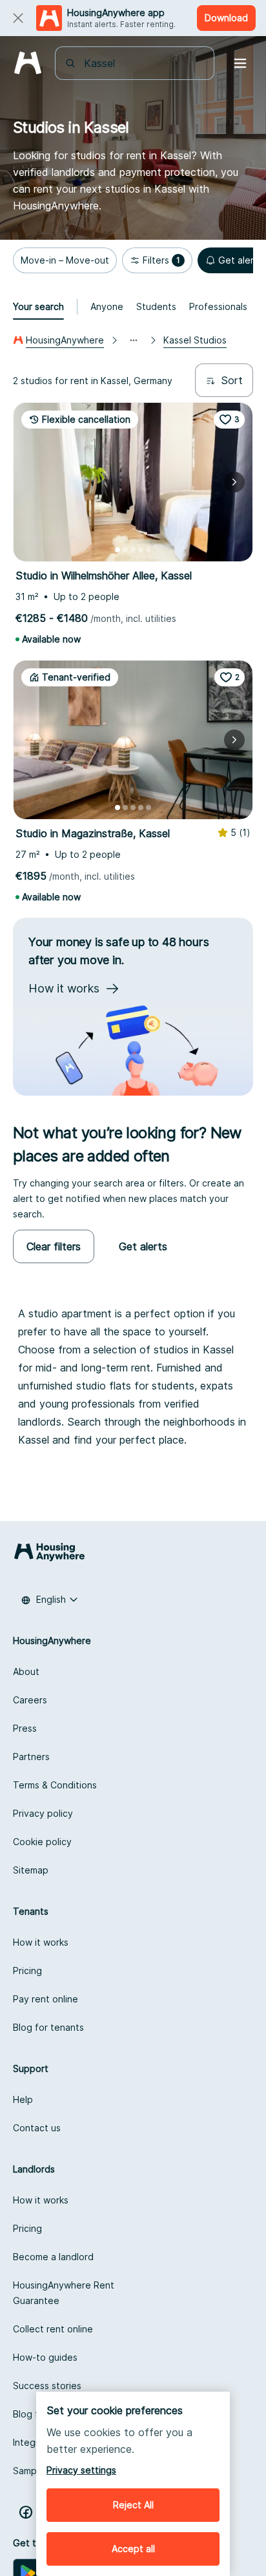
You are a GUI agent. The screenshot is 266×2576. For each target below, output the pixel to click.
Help (23, 2099)
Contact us (37, 2128)
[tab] (38, 307)
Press (25, 1728)
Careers (30, 1700)
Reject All (133, 2505)
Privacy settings (81, 2470)
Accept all (133, 2549)
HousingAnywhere (65, 340)
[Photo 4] (141, 550)
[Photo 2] (125, 550)
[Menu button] (240, 63)
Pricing (27, 1971)
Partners (31, 1757)
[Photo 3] (133, 550)
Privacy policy (43, 1813)
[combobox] (142, 63)
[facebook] (26, 2512)
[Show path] (134, 340)
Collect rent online (53, 2329)
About (26, 1671)
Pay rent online (46, 1999)
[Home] (27, 63)
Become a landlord (53, 2257)
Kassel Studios (195, 340)
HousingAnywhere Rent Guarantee (64, 2293)
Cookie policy (42, 1842)
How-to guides (45, 2357)
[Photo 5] (148, 550)
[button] (65, 260)
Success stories (47, 2386)
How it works (41, 1942)
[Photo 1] (118, 550)
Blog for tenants (48, 2027)
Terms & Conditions (55, 1785)
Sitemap (31, 1870)
